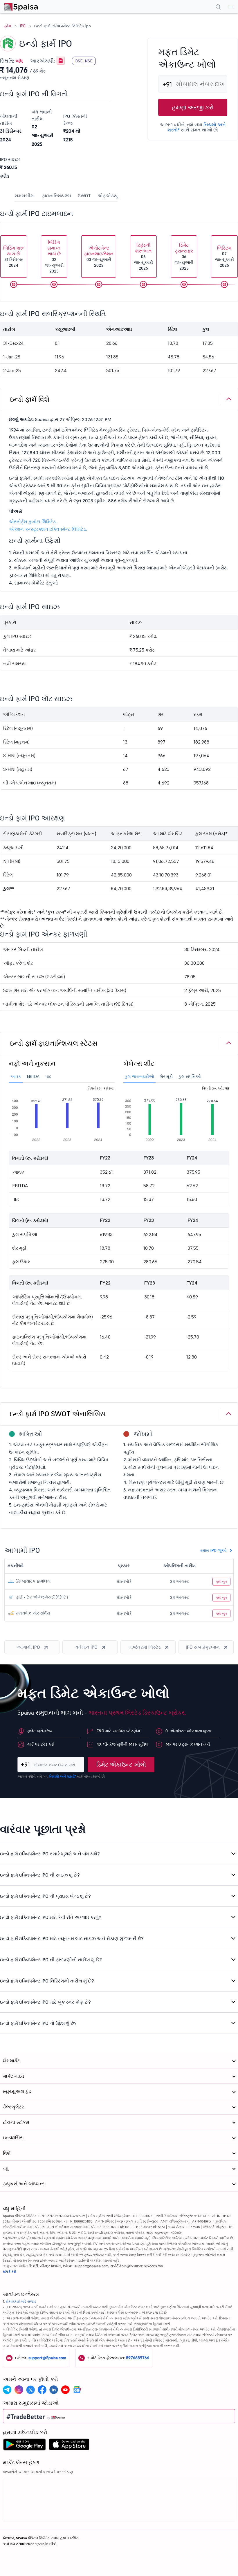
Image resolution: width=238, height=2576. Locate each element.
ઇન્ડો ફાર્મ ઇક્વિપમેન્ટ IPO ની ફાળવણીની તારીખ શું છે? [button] (51, 1960)
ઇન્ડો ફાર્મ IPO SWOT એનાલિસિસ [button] (58, 1414)
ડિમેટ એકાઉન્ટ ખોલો (121, 1765)
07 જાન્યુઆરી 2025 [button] (225, 256)
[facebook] (42, 2390)
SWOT (84, 196)
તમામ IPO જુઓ (213, 1550)
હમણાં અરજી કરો (193, 107)
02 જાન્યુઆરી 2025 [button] (54, 256)
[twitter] (30, 2390)
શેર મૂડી (166, 1076)
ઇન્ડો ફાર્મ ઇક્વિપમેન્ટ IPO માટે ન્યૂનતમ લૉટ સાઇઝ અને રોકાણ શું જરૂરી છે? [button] (72, 1938)
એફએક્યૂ (108, 196)
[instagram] (19, 2390)
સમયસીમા (25, 196)
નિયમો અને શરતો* (63, 1776)
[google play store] (24, 2446)
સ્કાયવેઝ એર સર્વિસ (32, 1613)
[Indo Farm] (61, 61)
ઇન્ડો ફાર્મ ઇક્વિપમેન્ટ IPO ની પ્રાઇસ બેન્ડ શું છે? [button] (45, 1896)
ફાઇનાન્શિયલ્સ (56, 196)
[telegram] (7, 2390)
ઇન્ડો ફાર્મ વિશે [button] (30, 399)
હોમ (8, 26)
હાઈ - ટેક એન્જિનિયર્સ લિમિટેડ (41, 1597)
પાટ (48, 1076)
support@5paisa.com (47, 2358)
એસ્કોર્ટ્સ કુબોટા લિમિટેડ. (33, 522)
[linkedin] (54, 2390)
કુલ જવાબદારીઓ (139, 1076)
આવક (16, 1076)
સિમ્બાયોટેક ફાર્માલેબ (33, 1581)
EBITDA (33, 1076)
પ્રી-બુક (221, 1582)
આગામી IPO (28, 1647)
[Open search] (218, 8)
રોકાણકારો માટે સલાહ (21, 2301)
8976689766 (138, 2358)
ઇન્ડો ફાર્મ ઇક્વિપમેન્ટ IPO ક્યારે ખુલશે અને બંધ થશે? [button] (50, 1854)
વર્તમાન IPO (86, 1647)
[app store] (69, 2446)
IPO (23, 26)
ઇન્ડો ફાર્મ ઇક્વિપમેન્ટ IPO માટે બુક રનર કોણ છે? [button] (45, 2002)
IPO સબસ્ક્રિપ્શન (203, 1647)
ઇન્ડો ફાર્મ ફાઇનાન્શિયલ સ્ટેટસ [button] (54, 1043)
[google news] (77, 2390)
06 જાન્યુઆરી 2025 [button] (144, 256)
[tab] (119, 399)
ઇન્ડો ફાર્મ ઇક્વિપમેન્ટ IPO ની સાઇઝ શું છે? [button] (40, 1875)
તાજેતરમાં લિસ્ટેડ (145, 1647)
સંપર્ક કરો (10, 2271)
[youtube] (65, 2390)
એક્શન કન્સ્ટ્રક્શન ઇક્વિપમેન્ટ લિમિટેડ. (48, 529)
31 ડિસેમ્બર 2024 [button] (14, 256)
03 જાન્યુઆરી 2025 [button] (99, 256)
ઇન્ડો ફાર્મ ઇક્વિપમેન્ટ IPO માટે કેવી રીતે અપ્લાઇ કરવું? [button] (51, 1917)
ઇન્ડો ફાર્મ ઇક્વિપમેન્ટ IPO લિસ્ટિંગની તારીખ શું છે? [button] (47, 1981)
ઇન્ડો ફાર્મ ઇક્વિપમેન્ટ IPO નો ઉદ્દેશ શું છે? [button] (38, 2023)
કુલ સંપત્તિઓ (190, 1076)
